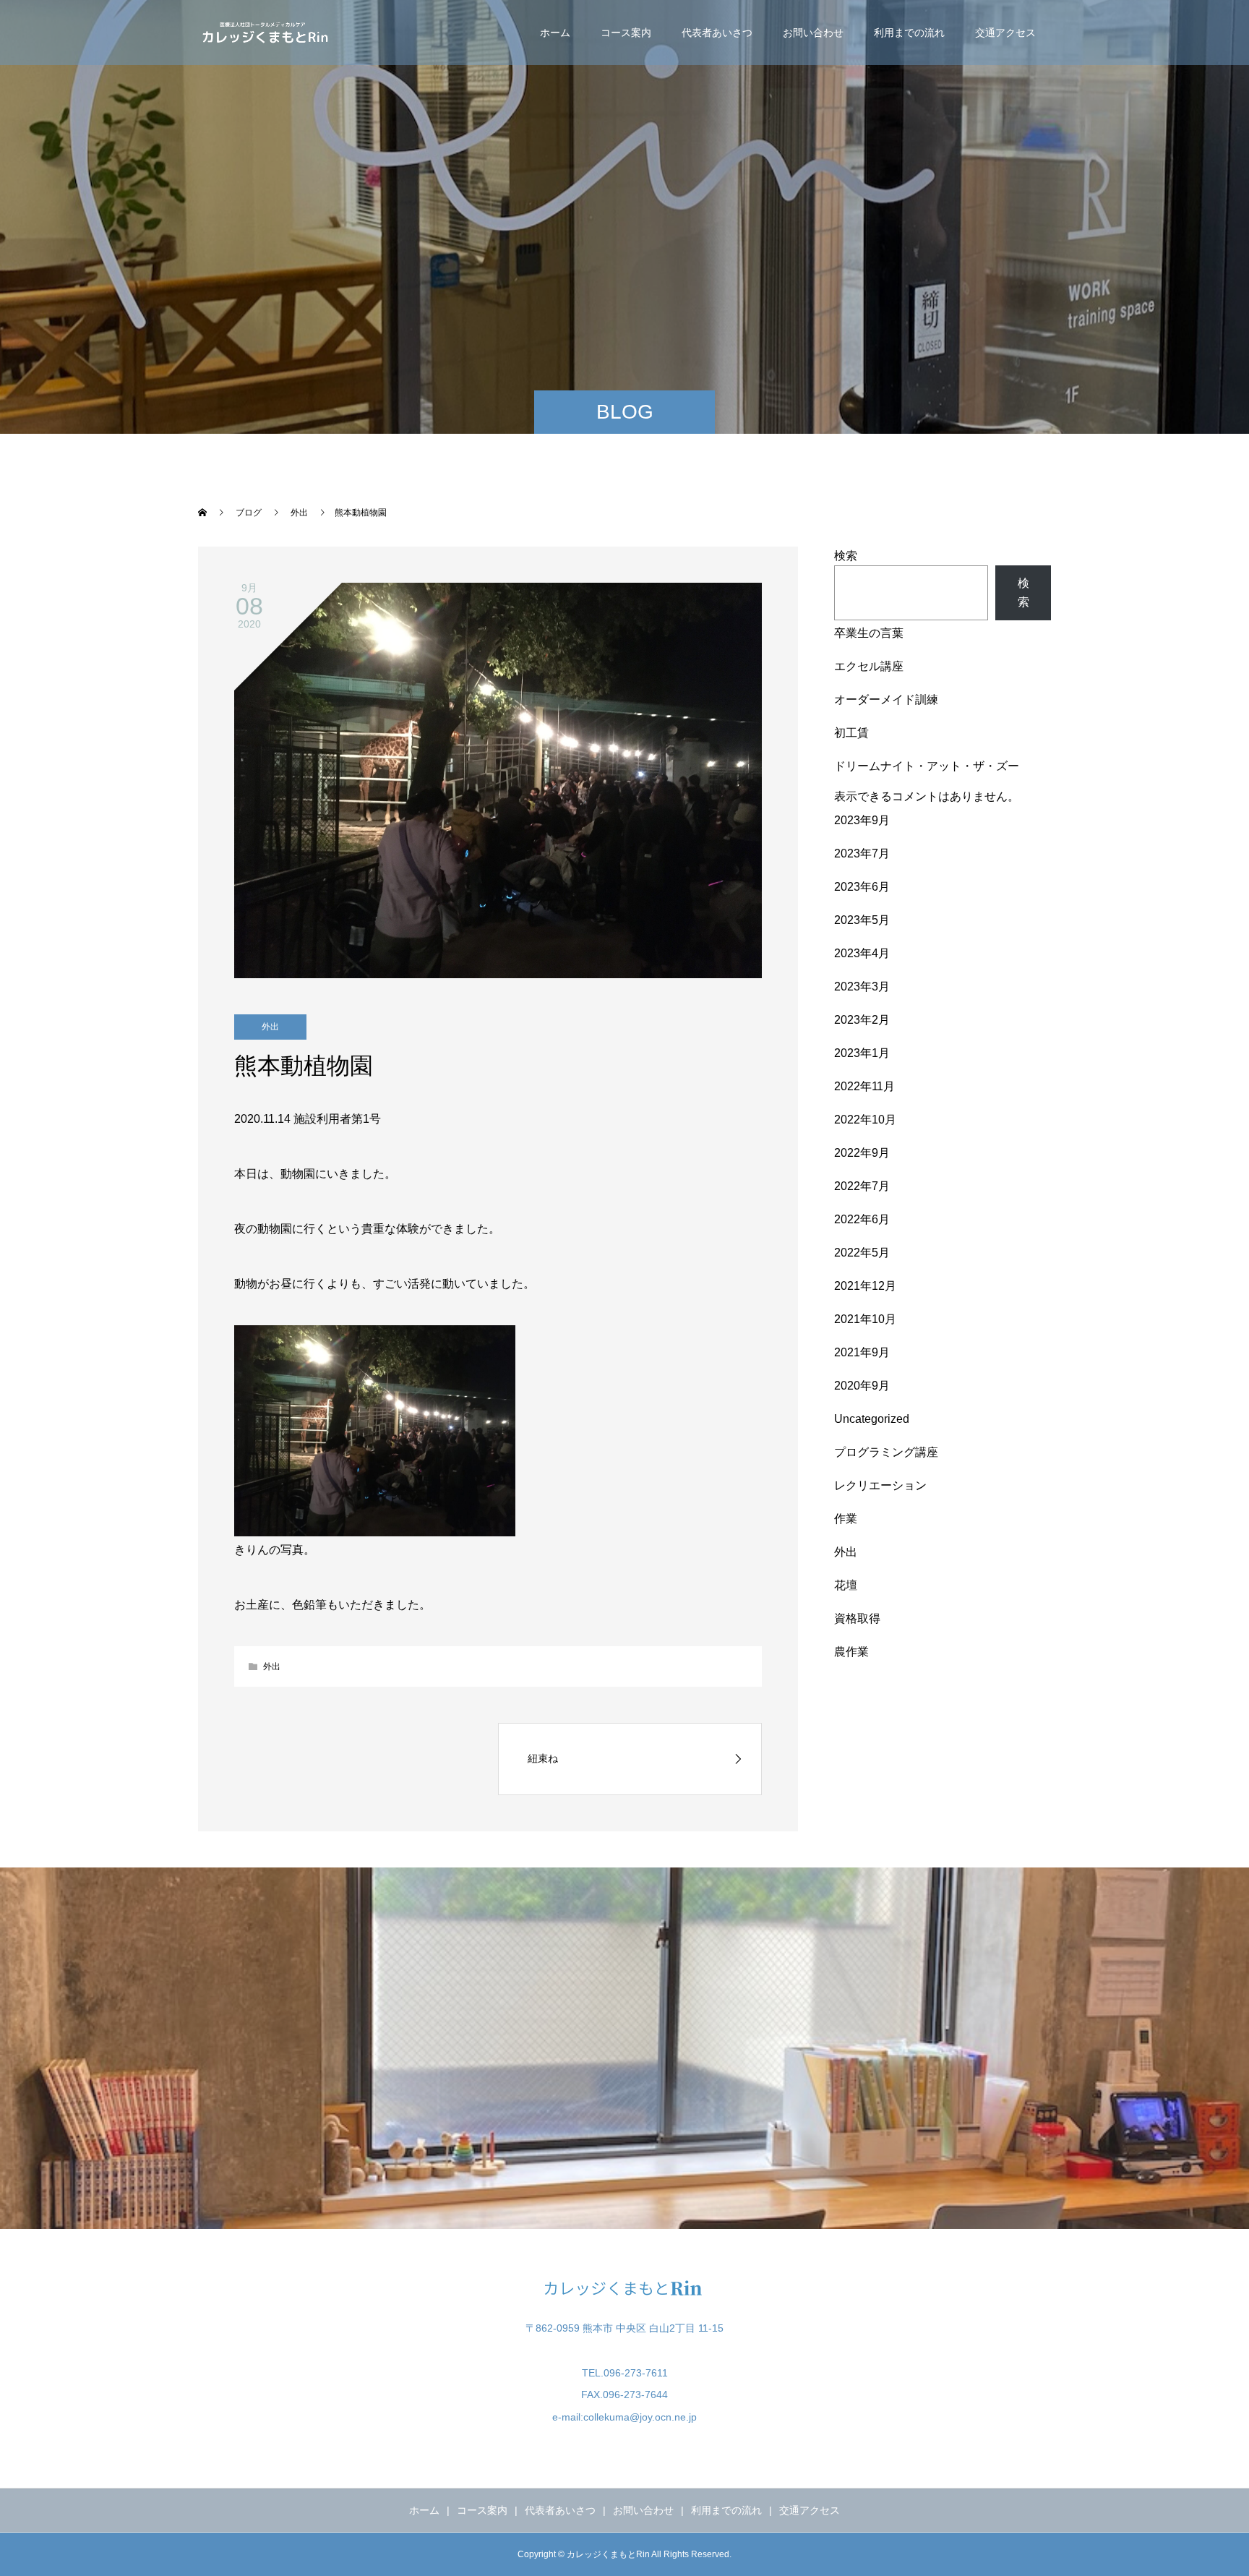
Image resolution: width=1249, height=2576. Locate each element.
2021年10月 (865, 1319)
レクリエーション (880, 1485)
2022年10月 (865, 1120)
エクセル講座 (869, 666)
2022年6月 (862, 1219)
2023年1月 (862, 1053)
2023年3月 (862, 987)
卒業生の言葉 (869, 633)
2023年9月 (862, 820)
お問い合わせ (813, 33)
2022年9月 (862, 1153)
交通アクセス (1005, 33)
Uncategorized (872, 1419)
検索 (846, 556)
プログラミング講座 (886, 1452)
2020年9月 (862, 1386)
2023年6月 (862, 887)
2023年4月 (862, 953)
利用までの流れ (909, 33)
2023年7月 (862, 853)
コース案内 (626, 33)
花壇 (846, 1585)
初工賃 (851, 733)
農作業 (851, 1652)
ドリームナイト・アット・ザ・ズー (927, 766)
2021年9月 (862, 1352)
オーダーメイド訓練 (886, 699)
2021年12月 (865, 1286)
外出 (270, 1027)
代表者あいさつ (717, 33)
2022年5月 (862, 1253)
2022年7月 (862, 1186)
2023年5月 (862, 920)
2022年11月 (864, 1086)
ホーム (555, 33)
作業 (846, 1519)
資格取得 (857, 1618)
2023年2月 (862, 1020)
